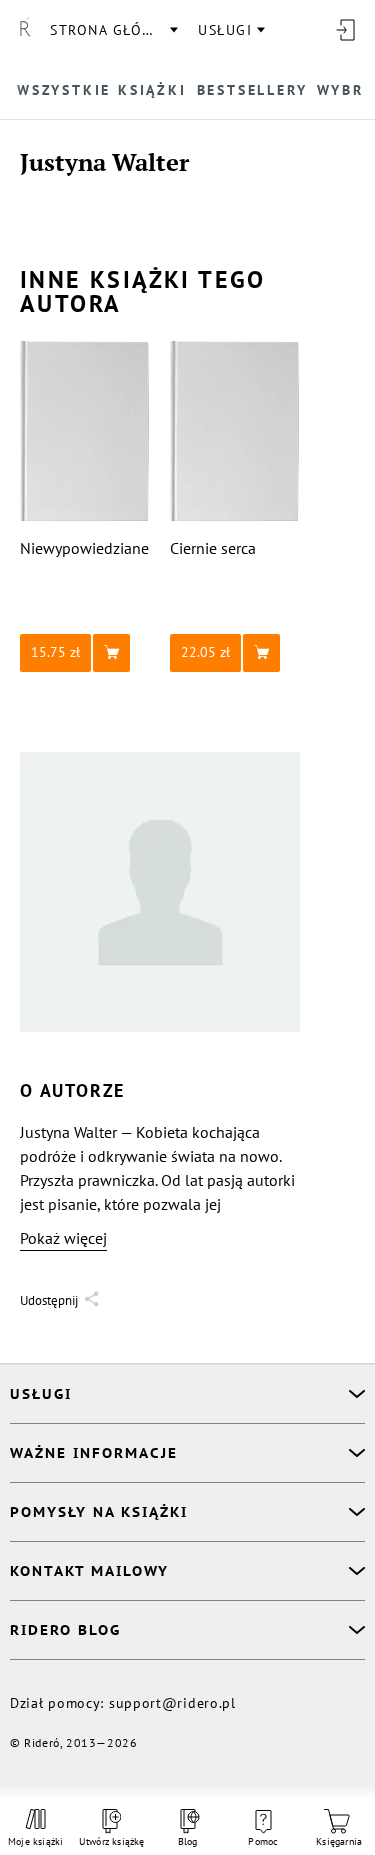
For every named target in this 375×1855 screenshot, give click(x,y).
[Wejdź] (345, 30)
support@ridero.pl (172, 1703)
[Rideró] (25, 30)
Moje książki (36, 1841)
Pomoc (263, 1841)
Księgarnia (339, 1841)
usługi (225, 30)
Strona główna (113, 30)
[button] (85, 653)
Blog (188, 1841)
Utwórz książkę (112, 1841)
